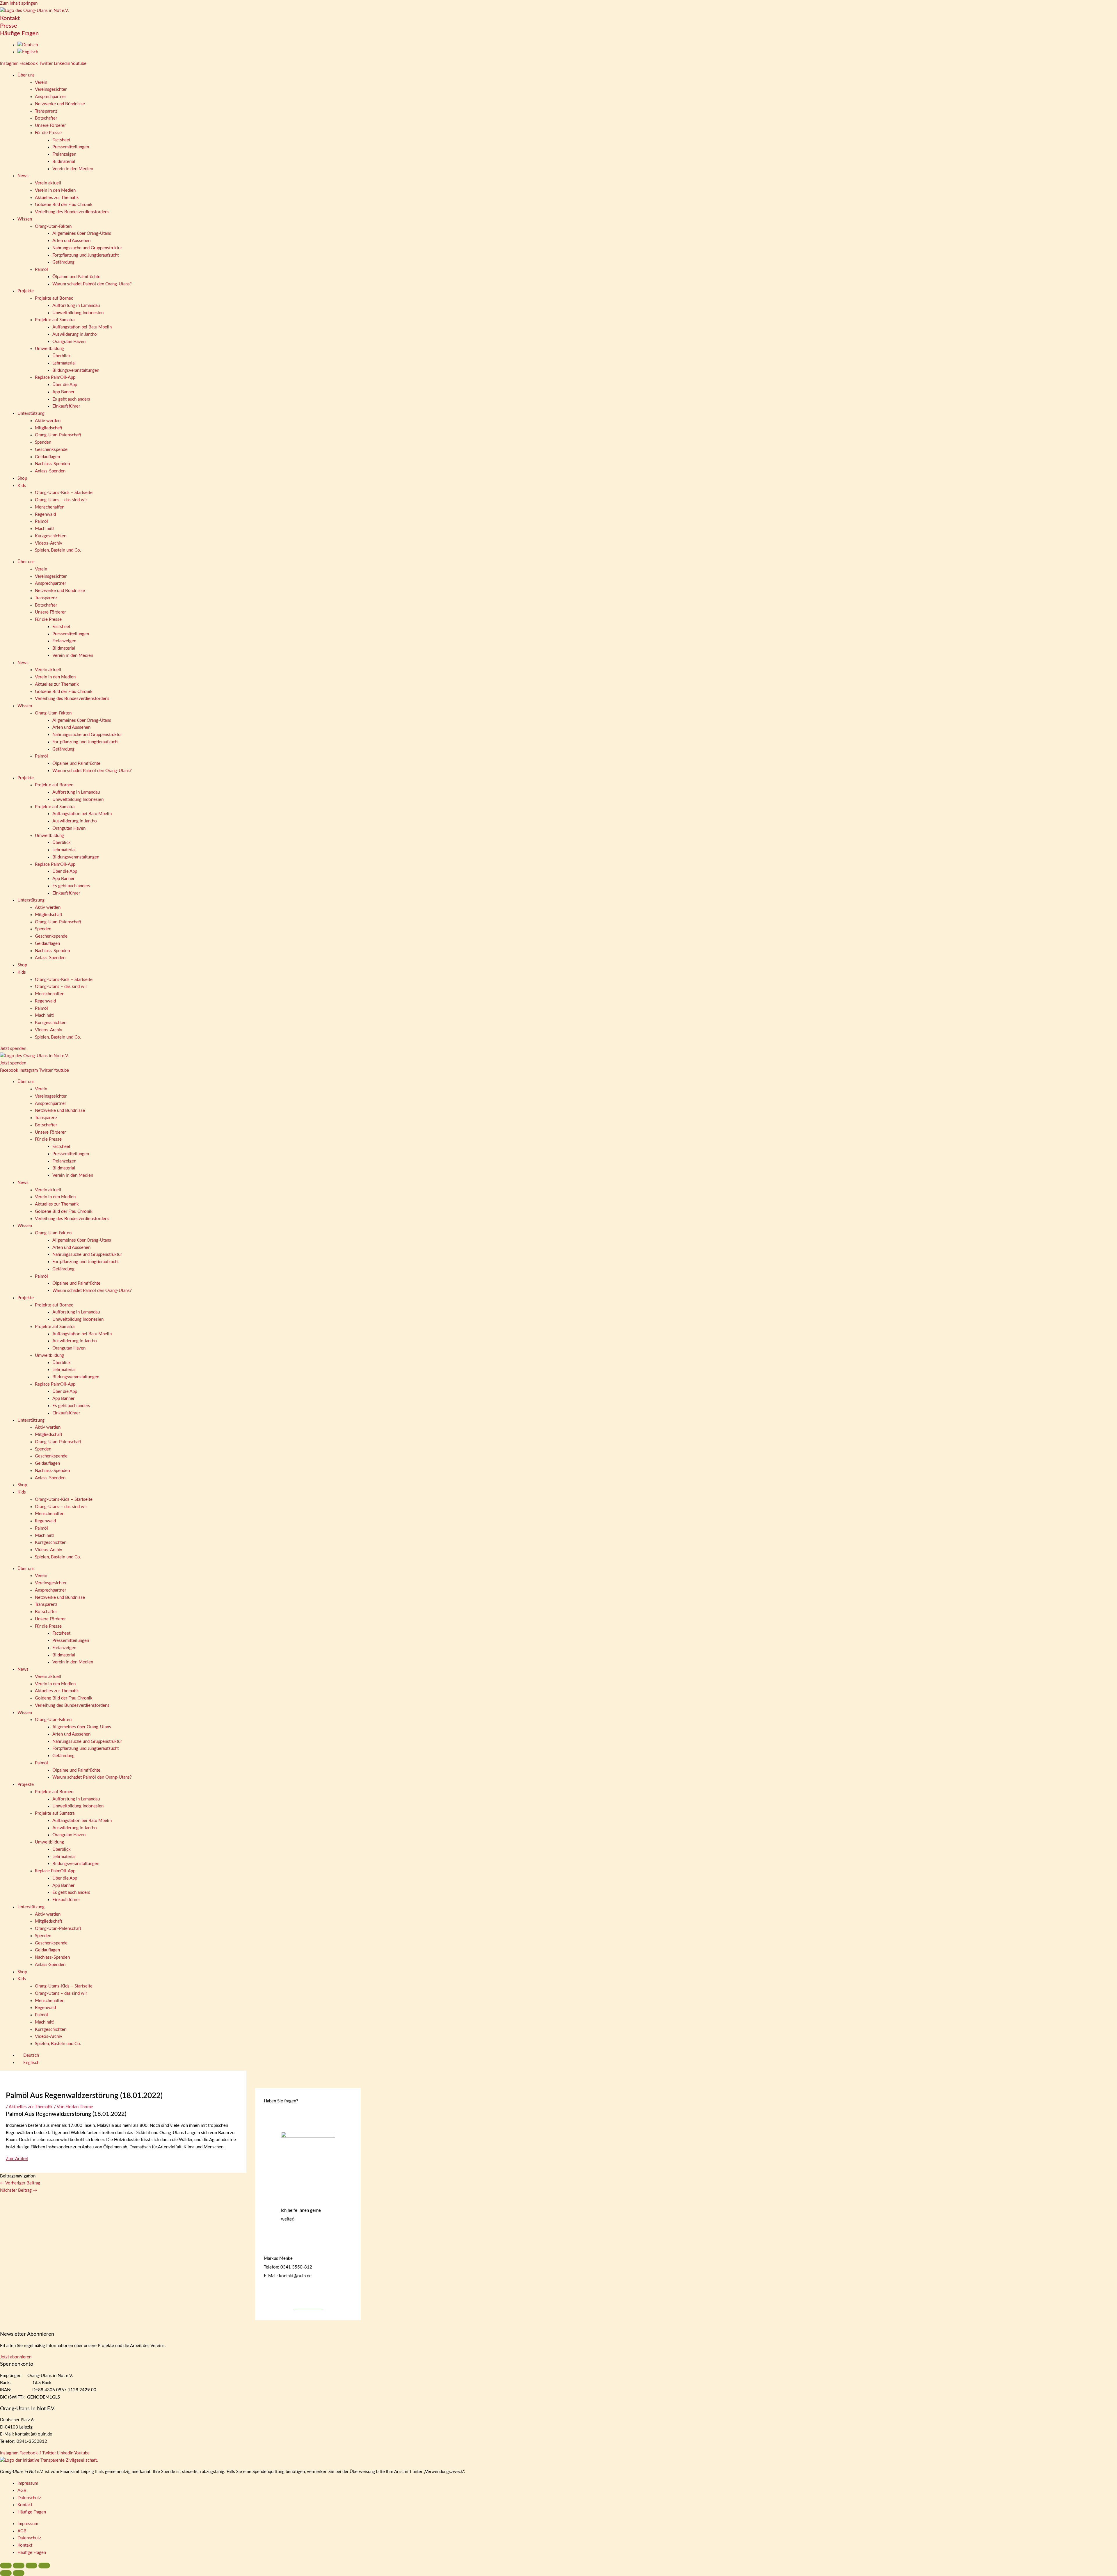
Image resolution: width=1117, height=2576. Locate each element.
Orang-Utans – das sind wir (61, 500)
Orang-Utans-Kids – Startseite (64, 493)
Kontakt (10, 18)
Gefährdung (63, 262)
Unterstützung (31, 414)
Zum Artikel (17, 2159)
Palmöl (41, 270)
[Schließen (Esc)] (44, 2566)
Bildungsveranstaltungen (76, 370)
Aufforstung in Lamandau (76, 306)
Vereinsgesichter (51, 89)
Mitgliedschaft (49, 428)
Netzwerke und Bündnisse (60, 104)
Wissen (25, 219)
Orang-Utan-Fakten (53, 226)
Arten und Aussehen (71, 241)
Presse (9, 26)
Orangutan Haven (69, 342)
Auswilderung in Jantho (75, 334)
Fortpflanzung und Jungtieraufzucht (86, 255)
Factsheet (61, 140)
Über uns (26, 75)
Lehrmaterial (64, 363)
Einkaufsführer (66, 406)
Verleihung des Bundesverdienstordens (72, 212)
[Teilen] (31, 2566)
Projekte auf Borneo (54, 298)
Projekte (26, 291)
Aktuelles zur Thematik (57, 198)
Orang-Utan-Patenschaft (58, 435)
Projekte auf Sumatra (55, 320)
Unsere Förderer (50, 126)
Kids (22, 486)
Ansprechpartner (50, 97)
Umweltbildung (49, 349)
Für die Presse (48, 133)
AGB (22, 2491)
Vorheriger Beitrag (20, 2183)
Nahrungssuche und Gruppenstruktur (87, 248)
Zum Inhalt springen (19, 3)
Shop (22, 478)
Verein (41, 82)
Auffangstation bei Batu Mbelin (82, 327)
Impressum (28, 2483)
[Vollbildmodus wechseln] (19, 2566)
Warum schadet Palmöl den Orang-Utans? (92, 284)
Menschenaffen (50, 507)
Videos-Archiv (49, 543)
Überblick (62, 356)
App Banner (63, 392)
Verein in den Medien (73, 169)
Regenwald (45, 514)
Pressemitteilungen (71, 147)
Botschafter (46, 118)
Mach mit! (44, 529)
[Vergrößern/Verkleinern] (6, 2566)
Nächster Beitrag (19, 2190)
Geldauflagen (47, 457)
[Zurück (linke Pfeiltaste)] (6, 2573)
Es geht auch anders (71, 399)
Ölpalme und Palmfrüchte (76, 277)
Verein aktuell (48, 183)
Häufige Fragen (19, 33)
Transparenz (46, 111)
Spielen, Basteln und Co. (58, 550)
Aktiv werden (48, 421)
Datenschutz (29, 2498)
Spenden (43, 442)
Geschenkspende (51, 450)
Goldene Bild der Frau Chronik (64, 205)
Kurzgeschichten (51, 536)
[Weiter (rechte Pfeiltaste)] (19, 2573)
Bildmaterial (64, 162)
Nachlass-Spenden (52, 464)
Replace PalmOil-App (55, 377)
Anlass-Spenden (50, 471)
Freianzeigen (64, 154)
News (23, 176)
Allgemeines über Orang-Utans (82, 233)
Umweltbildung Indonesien (78, 313)
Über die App (65, 385)
